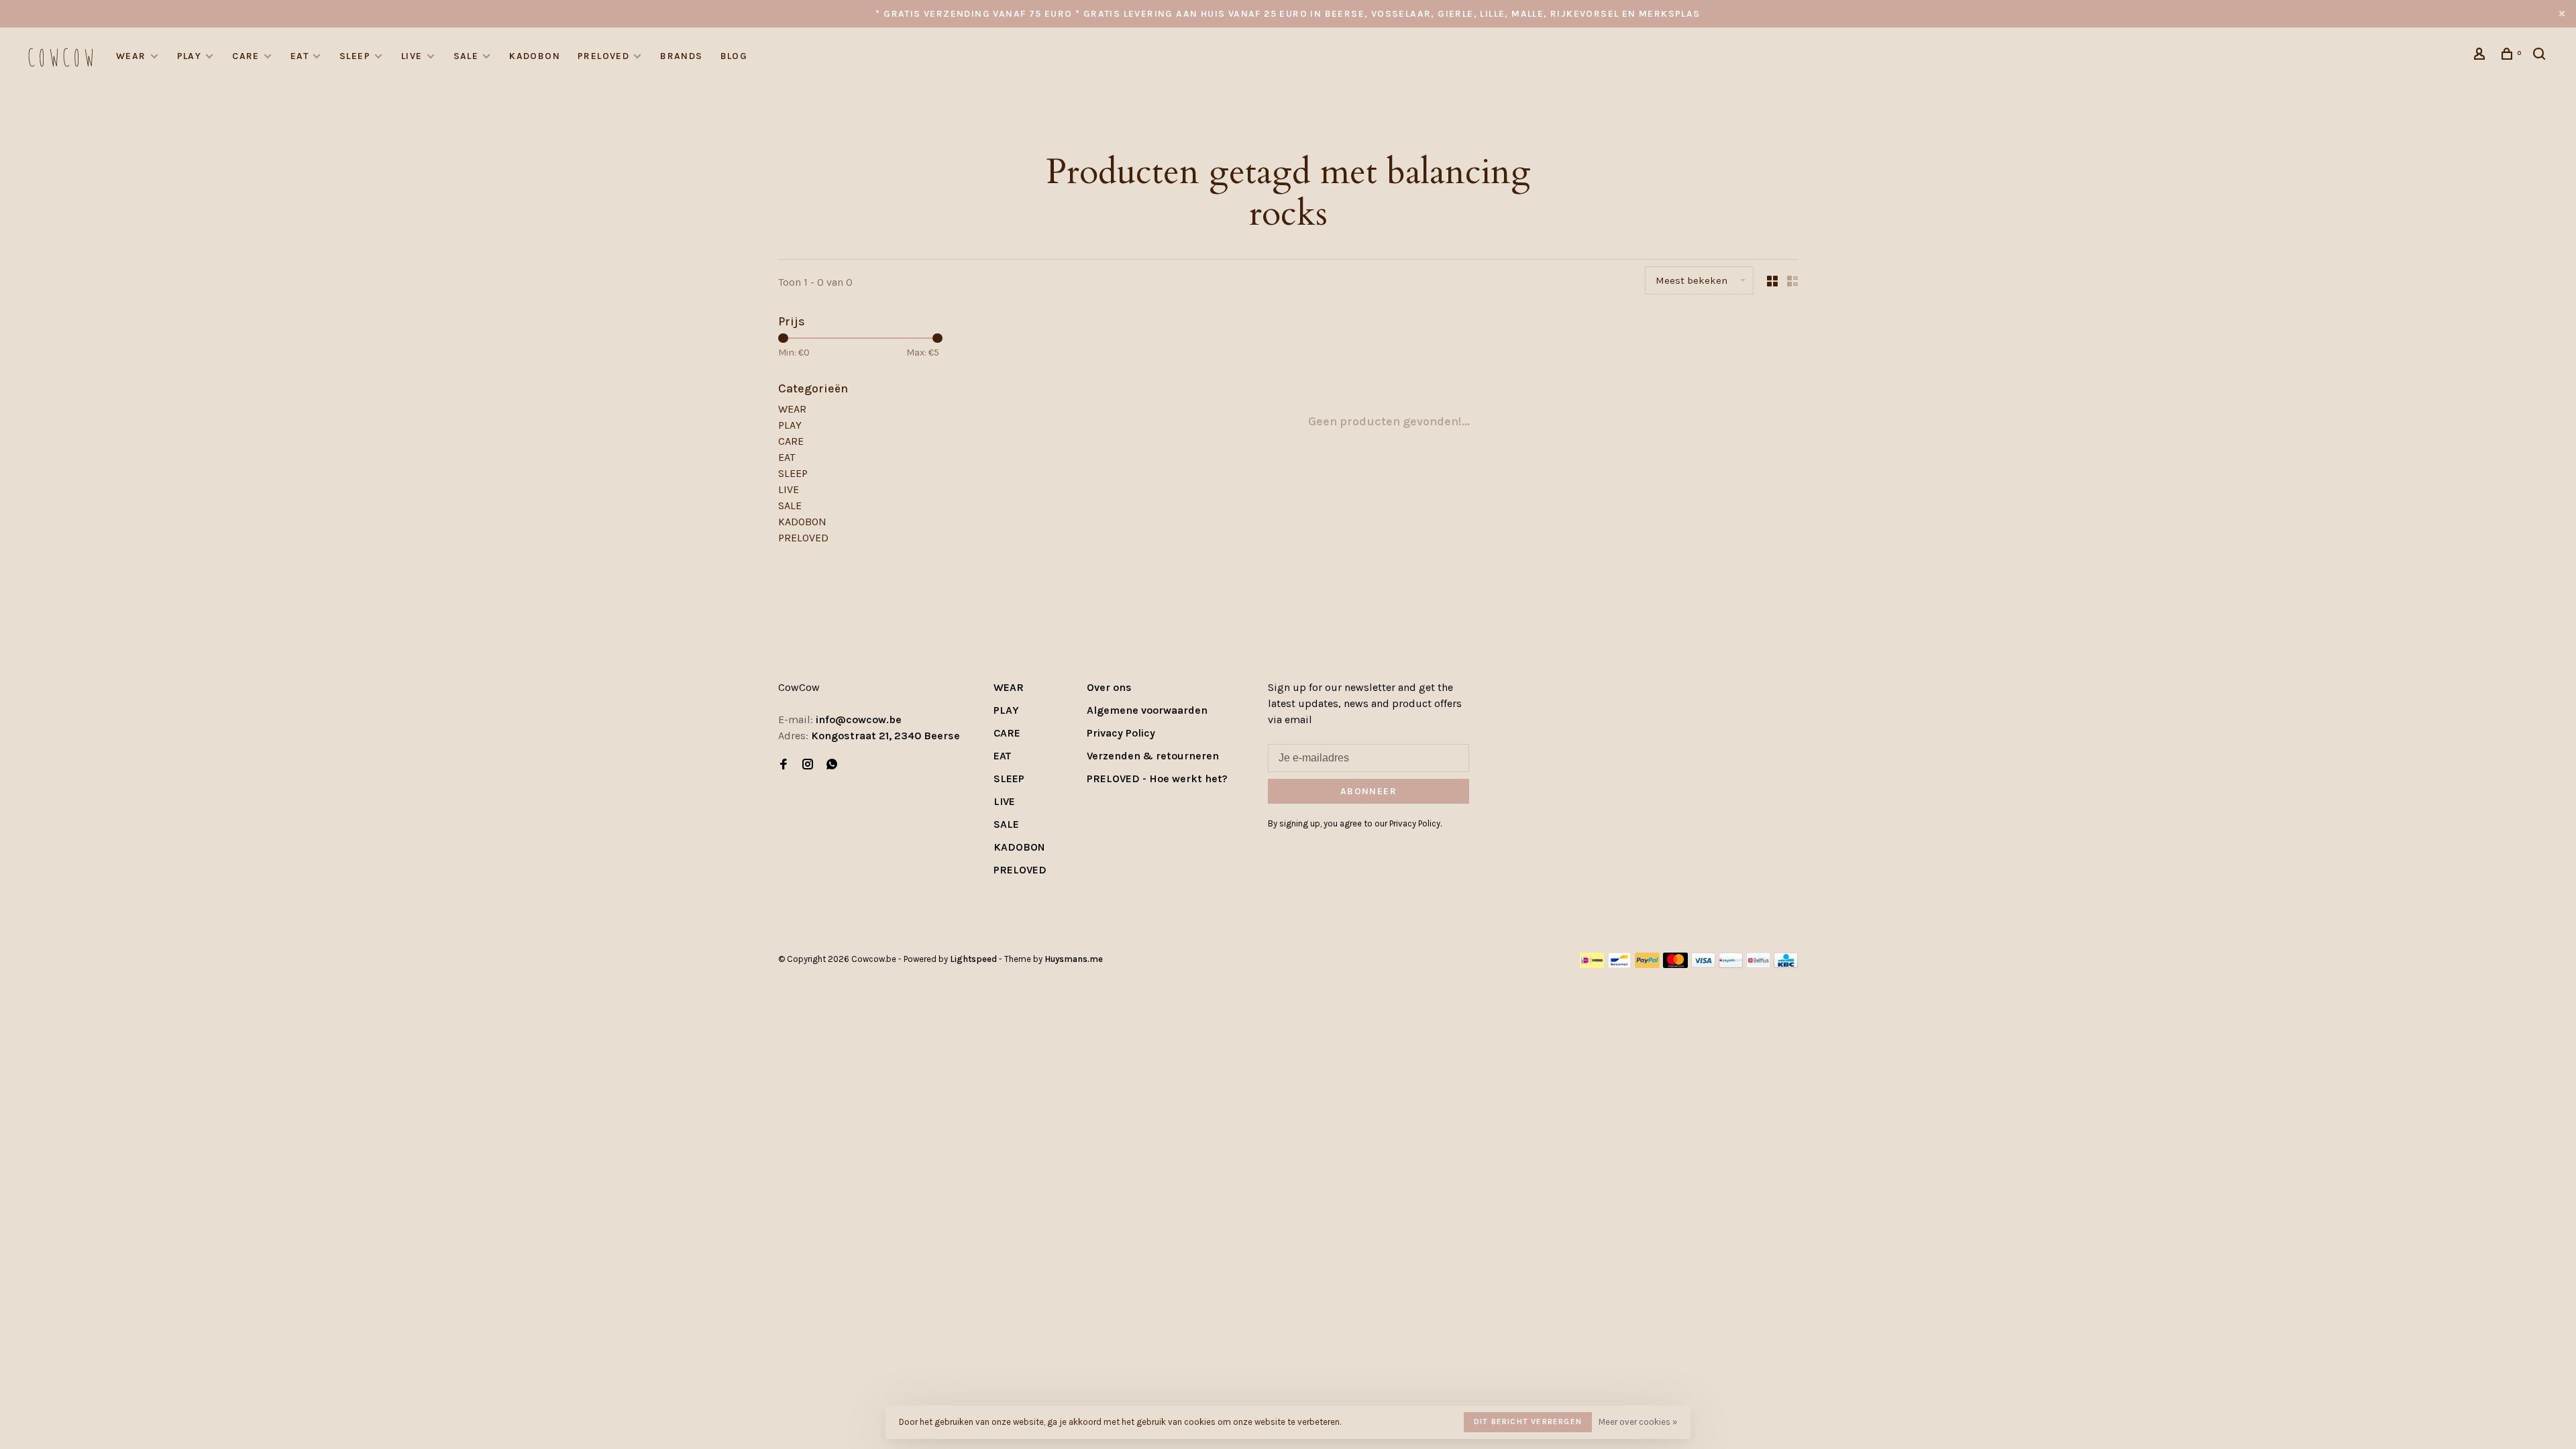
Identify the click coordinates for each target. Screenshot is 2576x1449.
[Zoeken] (2541, 56)
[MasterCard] (1675, 964)
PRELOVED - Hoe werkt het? (1157, 779)
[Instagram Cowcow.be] (808, 765)
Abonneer (1368, 791)
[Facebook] (784, 765)
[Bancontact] (1619, 964)
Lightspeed (973, 959)
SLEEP (355, 56)
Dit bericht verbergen (1528, 1421)
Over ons (1109, 687)
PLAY (190, 56)
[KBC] (1786, 964)
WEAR (131, 56)
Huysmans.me (1074, 959)
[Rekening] (2481, 56)
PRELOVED (603, 56)
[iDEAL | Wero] (1592, 964)
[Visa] (1704, 964)
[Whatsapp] (832, 765)
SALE (466, 56)
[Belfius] (1758, 964)
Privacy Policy (1121, 733)
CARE (246, 56)
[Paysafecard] (1731, 964)
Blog (734, 56)
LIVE (412, 56)
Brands (681, 56)
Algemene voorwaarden (1147, 710)
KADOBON (535, 56)
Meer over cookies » (1638, 1422)
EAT (300, 56)
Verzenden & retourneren (1153, 756)
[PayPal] (1647, 964)
